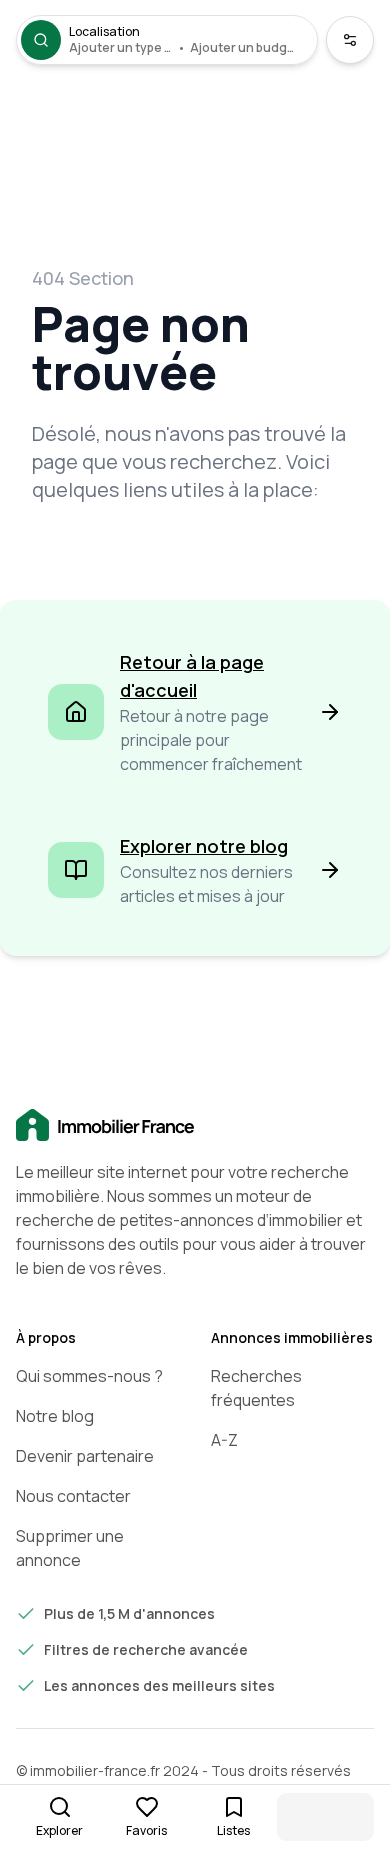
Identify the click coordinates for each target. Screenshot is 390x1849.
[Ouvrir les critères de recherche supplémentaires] (350, 40)
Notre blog (55, 1416)
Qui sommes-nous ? (89, 1376)
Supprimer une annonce (70, 1548)
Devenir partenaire (85, 1456)
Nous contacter (73, 1496)
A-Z (224, 1440)
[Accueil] (195, 1126)
